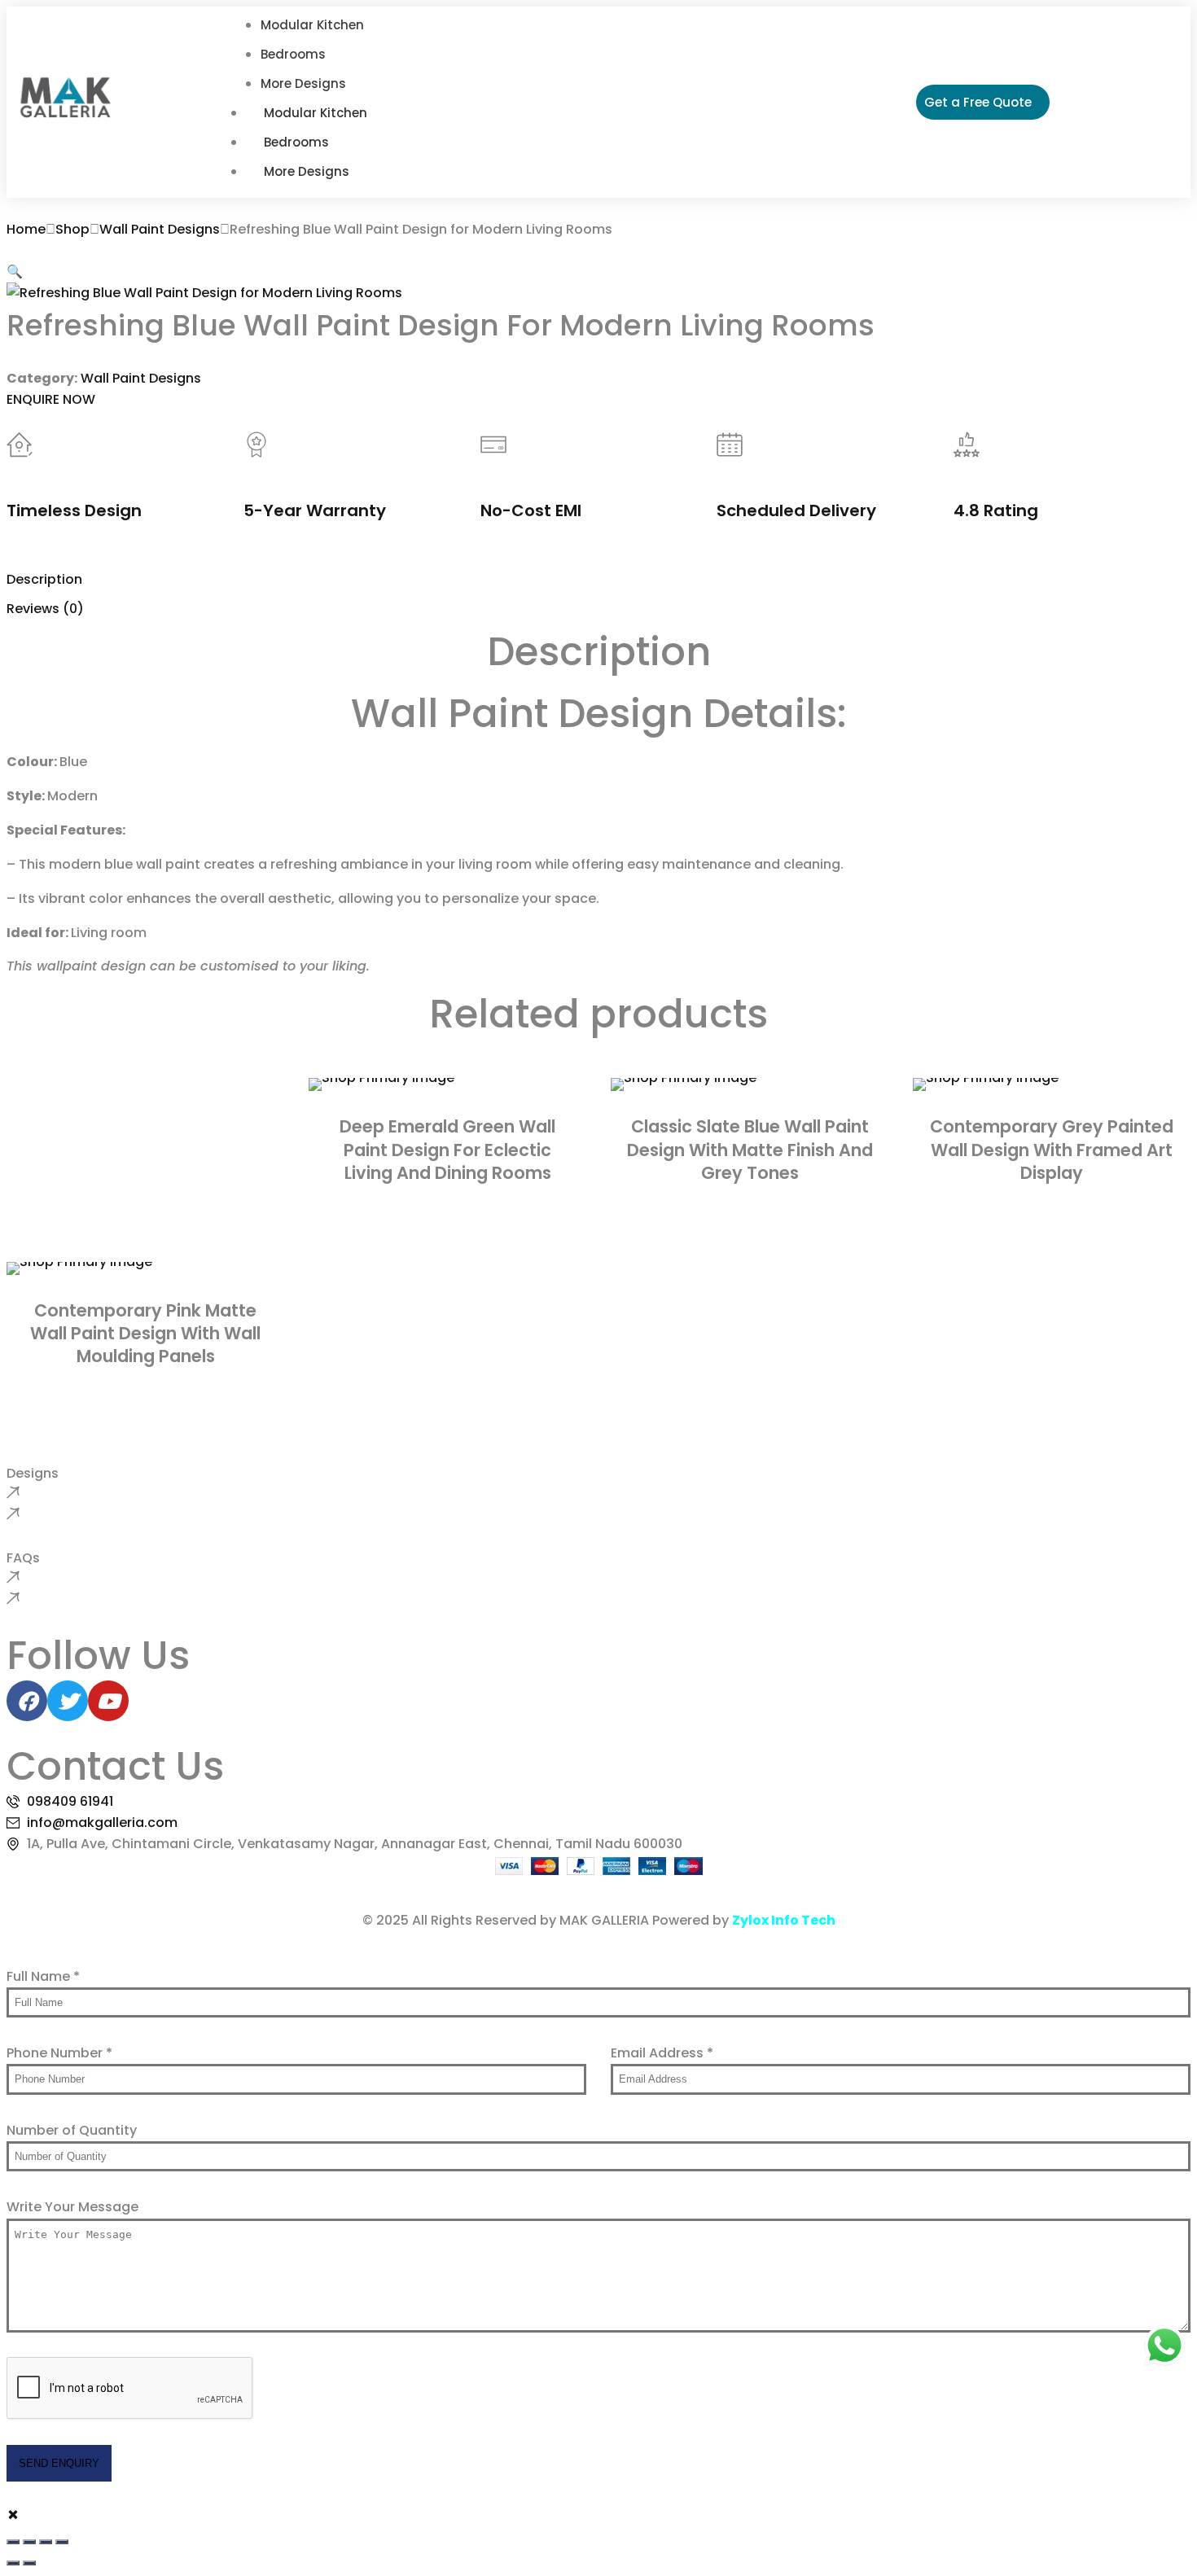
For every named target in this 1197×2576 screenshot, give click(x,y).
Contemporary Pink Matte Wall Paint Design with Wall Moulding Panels (145, 1334)
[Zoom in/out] (13, 2542)
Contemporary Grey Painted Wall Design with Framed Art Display (1052, 1150)
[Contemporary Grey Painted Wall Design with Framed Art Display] (1052, 1084)
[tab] (598, 580)
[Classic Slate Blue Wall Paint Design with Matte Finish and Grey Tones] (750, 1084)
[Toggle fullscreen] (29, 2542)
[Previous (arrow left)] (13, 2563)
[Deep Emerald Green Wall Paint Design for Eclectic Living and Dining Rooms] (447, 1084)
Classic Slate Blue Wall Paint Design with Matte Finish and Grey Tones (750, 1150)
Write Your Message (72, 2207)
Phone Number (59, 2053)
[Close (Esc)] (62, 2542)
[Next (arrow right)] (29, 2563)
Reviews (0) (45, 609)
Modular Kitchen (316, 113)
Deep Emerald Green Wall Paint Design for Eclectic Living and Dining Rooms (447, 1150)
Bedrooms (296, 142)
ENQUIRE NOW (51, 399)
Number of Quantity (72, 2130)
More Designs (307, 171)
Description (44, 579)
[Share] (46, 2542)
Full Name (43, 1976)
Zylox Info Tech (784, 1920)
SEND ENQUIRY (59, 2463)
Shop (72, 229)
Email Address (662, 2053)
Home (26, 229)
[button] (15, 272)
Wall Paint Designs (160, 229)
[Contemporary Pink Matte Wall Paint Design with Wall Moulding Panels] (145, 1268)
